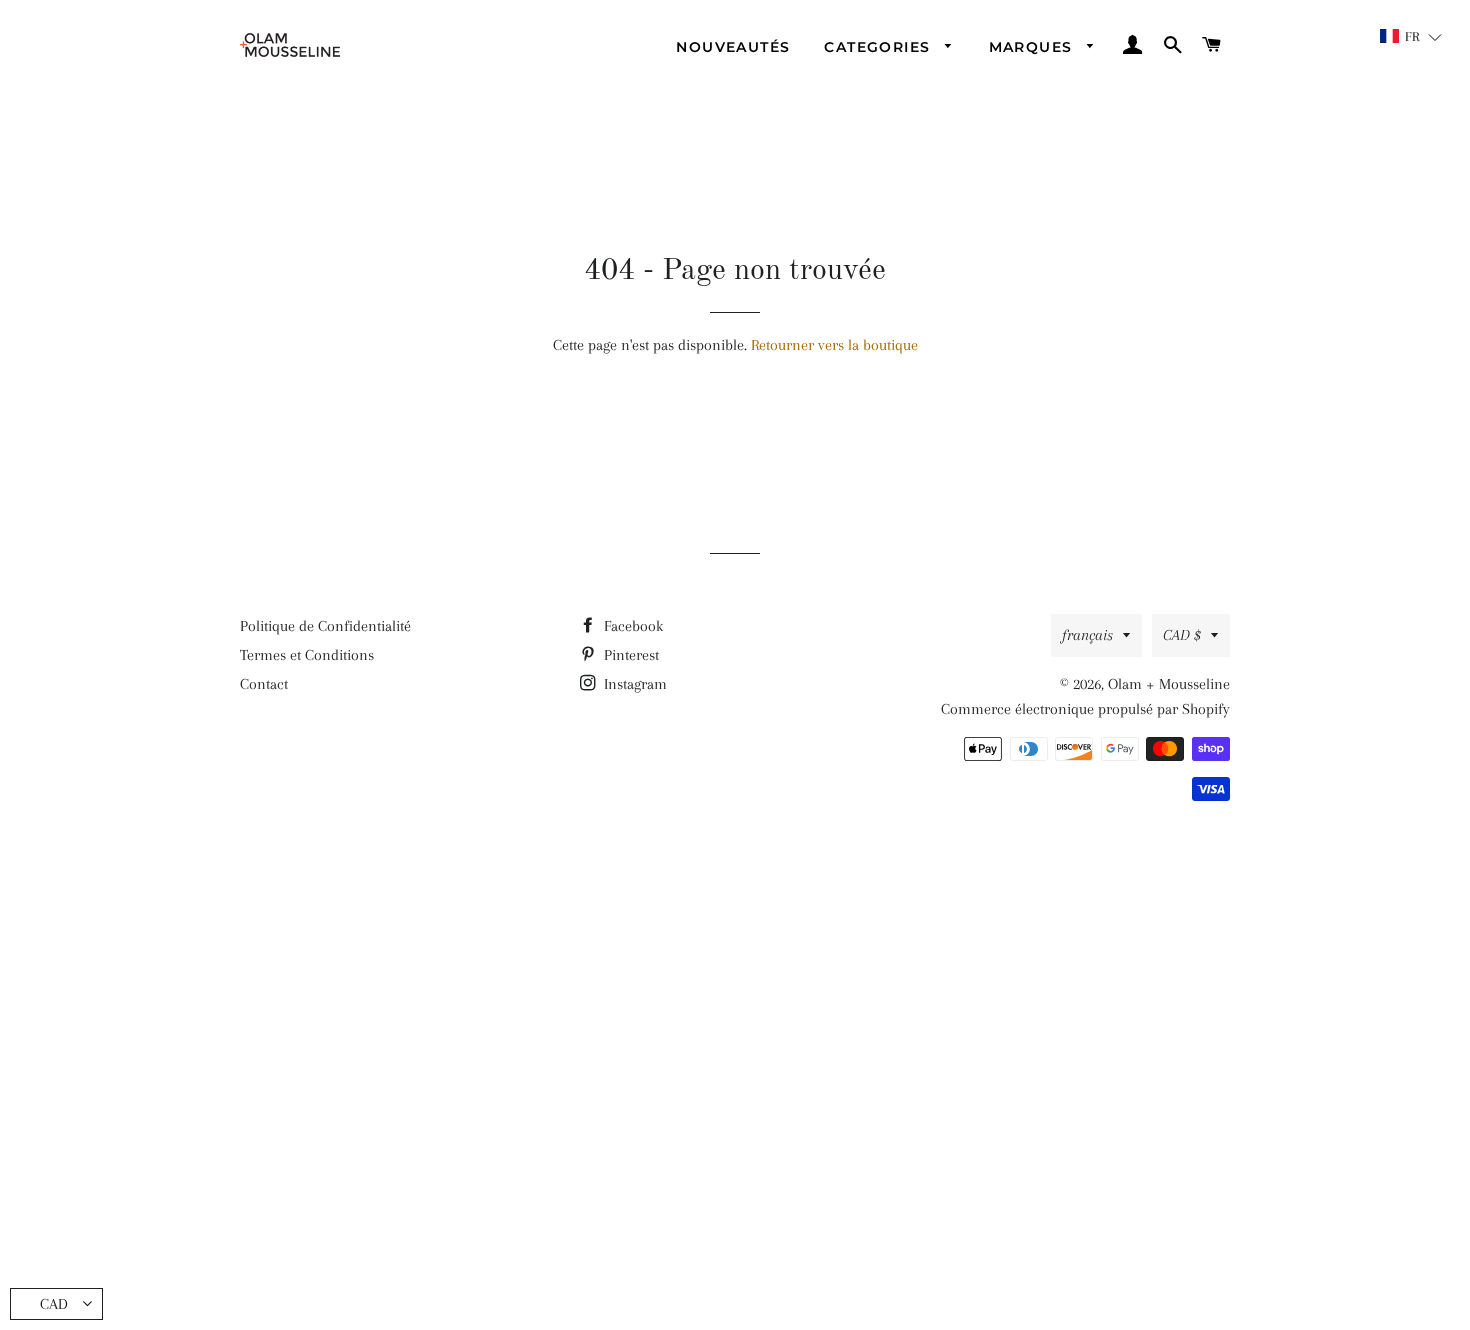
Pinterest (629, 655)
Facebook (631, 626)
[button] (1411, 36)
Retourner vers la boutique (834, 345)
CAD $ (1182, 635)
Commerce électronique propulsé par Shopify (1085, 709)
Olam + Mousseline (1169, 684)
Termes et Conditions (307, 655)
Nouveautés (733, 47)
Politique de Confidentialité (325, 626)
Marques (1033, 47)
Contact (264, 684)
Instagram (633, 684)
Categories (879, 47)
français (1087, 635)
